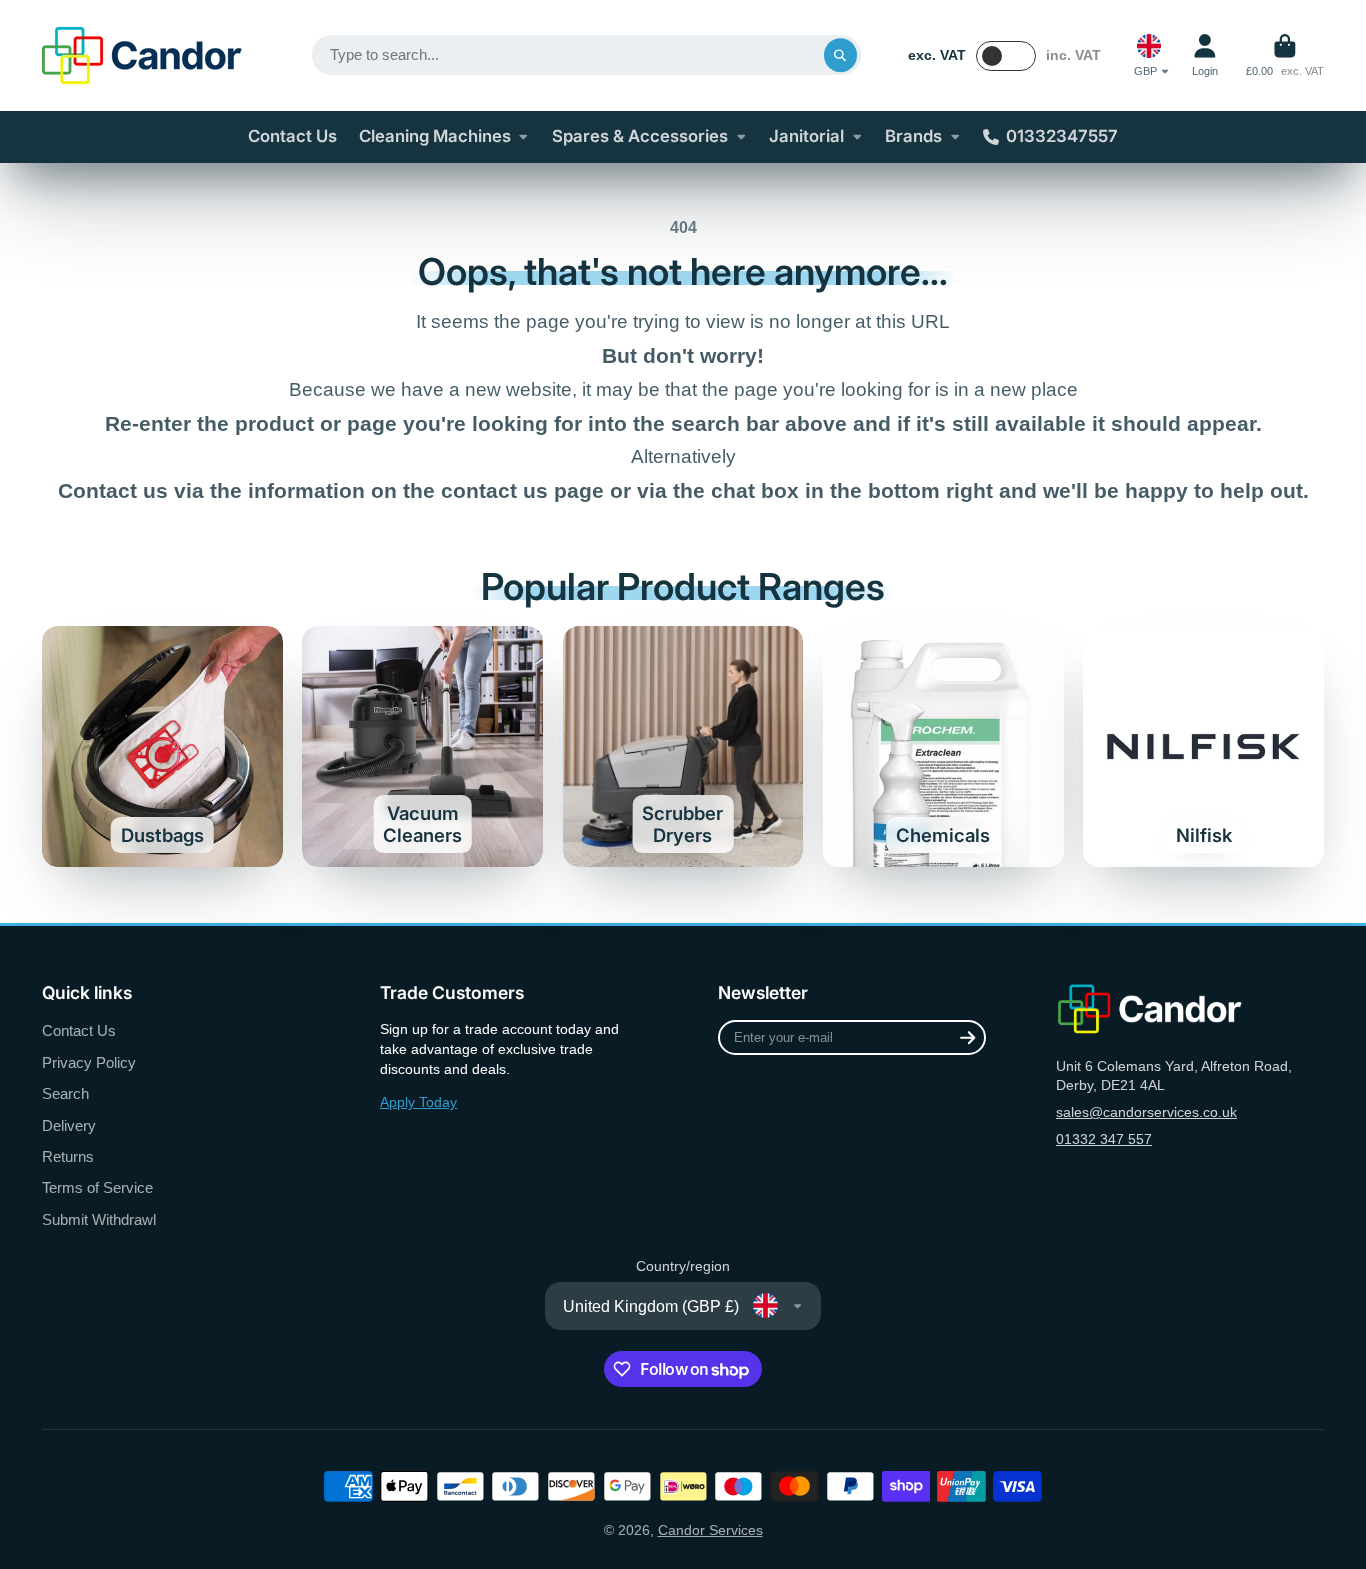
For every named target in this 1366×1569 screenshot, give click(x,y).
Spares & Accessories (640, 136)
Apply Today (418, 1102)
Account (1205, 55)
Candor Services (710, 1530)
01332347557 (1062, 136)
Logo (142, 55)
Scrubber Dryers (683, 746)
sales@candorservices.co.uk (1146, 1112)
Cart (1285, 55)
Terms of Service (97, 1187)
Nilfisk (1203, 746)
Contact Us (292, 136)
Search (65, 1093)
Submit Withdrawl (99, 1219)
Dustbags (162, 746)
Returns (68, 1156)
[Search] (841, 55)
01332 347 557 (1104, 1139)
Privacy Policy (89, 1062)
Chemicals (943, 746)
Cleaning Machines (435, 136)
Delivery (69, 1125)
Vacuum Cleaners (422, 746)
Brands (913, 136)
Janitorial (806, 136)
